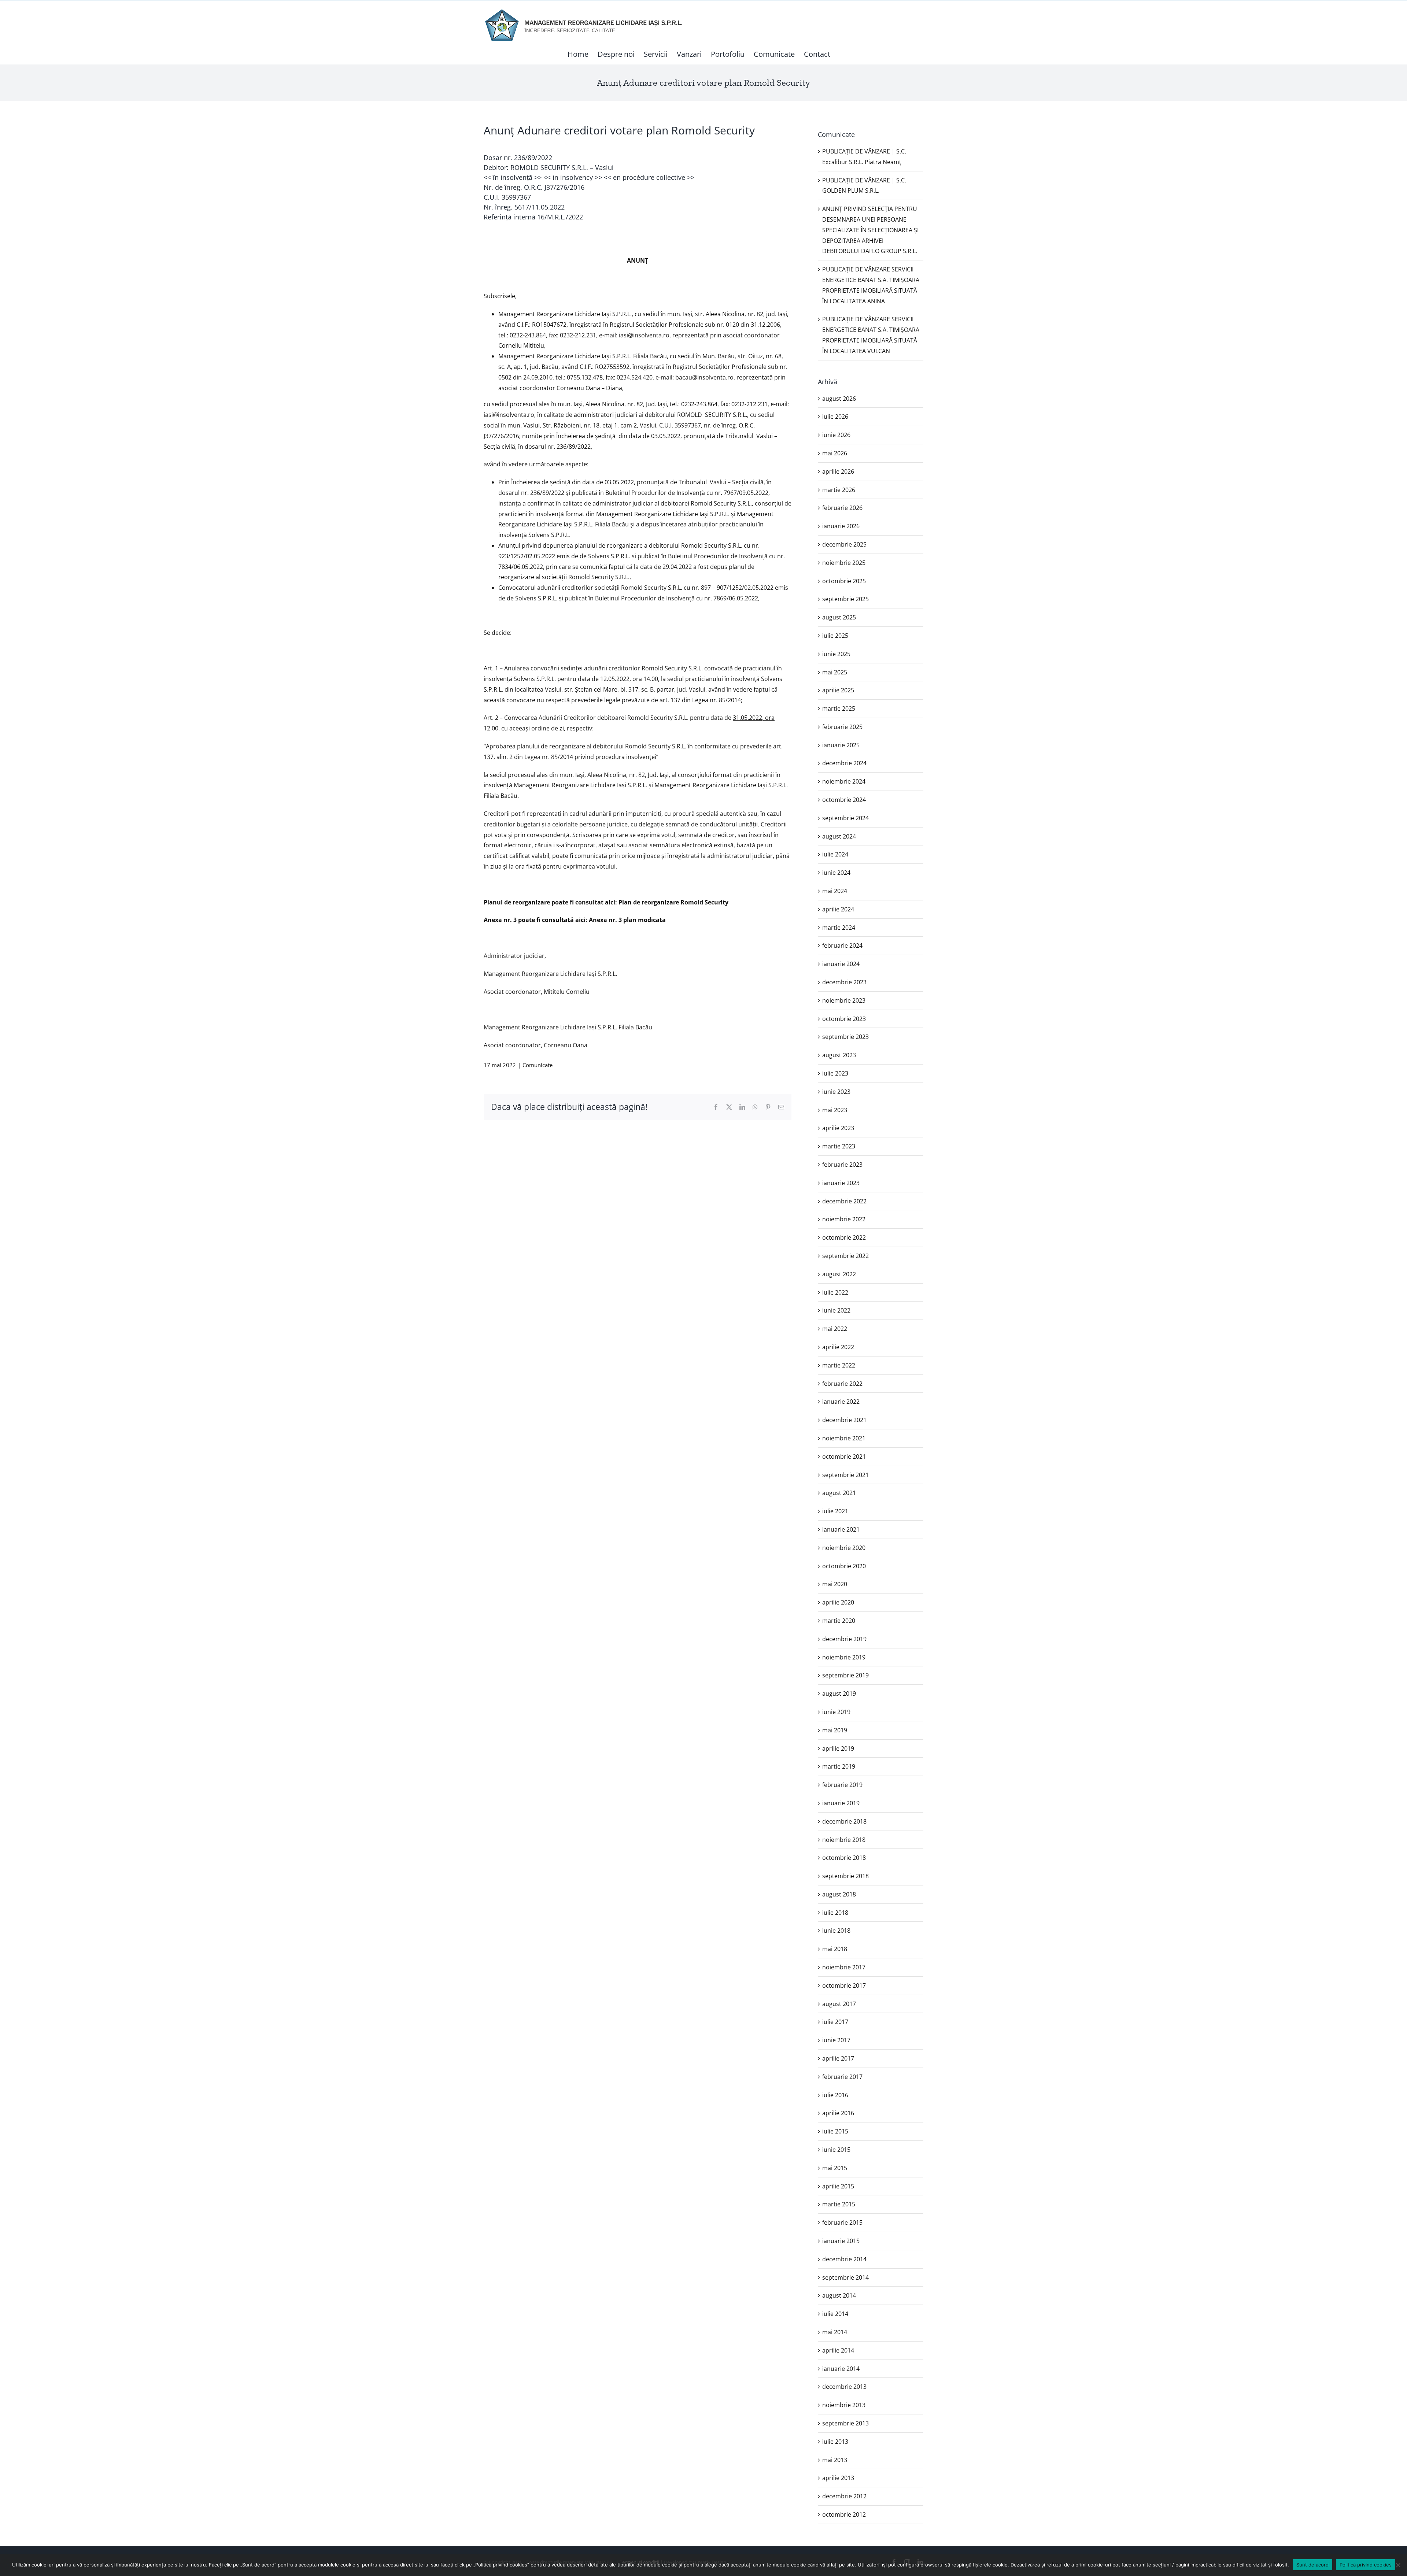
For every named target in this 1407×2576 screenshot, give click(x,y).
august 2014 (839, 2295)
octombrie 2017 (844, 1985)
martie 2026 (839, 490)
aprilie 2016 (838, 2113)
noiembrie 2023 (844, 1000)
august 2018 (839, 1894)
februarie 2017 (842, 2077)
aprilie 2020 (838, 1602)
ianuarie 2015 (841, 2241)
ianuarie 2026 (841, 526)
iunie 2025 (836, 654)
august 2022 (839, 1274)
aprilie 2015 (838, 2186)
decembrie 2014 (844, 2259)
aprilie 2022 (838, 1347)
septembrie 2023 (845, 1037)
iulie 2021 (835, 1511)
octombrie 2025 (844, 581)
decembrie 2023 (844, 982)
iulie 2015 (835, 2131)
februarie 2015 (842, 2222)
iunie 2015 (836, 2150)
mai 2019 (835, 1730)
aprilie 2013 (838, 2478)
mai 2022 (835, 1329)
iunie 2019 (836, 1712)
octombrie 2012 (844, 2514)
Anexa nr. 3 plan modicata (627, 920)
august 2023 (839, 1055)
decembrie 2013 (844, 2387)
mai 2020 (835, 1584)
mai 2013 (835, 2460)
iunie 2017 (836, 2040)
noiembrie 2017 (844, 1967)
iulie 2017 (835, 2022)
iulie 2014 (835, 2314)
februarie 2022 (842, 1384)
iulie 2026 (835, 417)
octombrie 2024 (844, 800)
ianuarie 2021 (841, 1529)
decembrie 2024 (844, 763)
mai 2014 (835, 2332)
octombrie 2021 (844, 1457)
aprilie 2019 (838, 1748)
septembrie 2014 (845, 2277)
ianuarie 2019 (841, 1803)
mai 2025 (835, 672)
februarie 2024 (842, 945)
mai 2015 (835, 2168)
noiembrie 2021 (844, 1438)
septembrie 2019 (845, 1675)
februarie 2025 (842, 727)
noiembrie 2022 (844, 1219)
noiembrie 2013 (844, 2405)
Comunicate (538, 1065)
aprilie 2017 (838, 2058)
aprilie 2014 (838, 2350)
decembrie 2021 (844, 1420)
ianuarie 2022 (841, 1402)
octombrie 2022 (844, 1237)
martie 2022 (839, 1365)
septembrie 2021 (845, 1475)
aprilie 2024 (838, 909)
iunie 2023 (836, 1092)
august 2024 (839, 836)
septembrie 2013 (845, 2423)
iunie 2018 (836, 1931)
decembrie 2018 (844, 1821)
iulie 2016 (835, 2095)
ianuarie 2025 (841, 745)
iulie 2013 (835, 2442)
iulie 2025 (835, 636)
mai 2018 (835, 1949)
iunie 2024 (836, 873)
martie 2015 (839, 2204)
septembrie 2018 (845, 1876)
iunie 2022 (836, 1310)
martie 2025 (839, 708)
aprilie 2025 (838, 690)
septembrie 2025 (845, 599)
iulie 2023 (835, 1073)
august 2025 (839, 617)
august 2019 (839, 1694)
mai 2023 (835, 1110)
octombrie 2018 (844, 1858)
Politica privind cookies (1366, 2565)
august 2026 (839, 399)
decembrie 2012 (844, 2496)
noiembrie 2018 (844, 1840)
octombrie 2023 (844, 1019)
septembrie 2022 (845, 1256)
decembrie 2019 (844, 1639)
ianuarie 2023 (841, 1183)
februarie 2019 (842, 1785)
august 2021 (839, 1493)
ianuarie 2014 (841, 2369)
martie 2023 (839, 1146)
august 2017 (839, 2004)
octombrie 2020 (844, 1566)
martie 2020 (839, 1621)
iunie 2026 (836, 435)
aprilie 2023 (838, 1128)
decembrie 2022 (844, 1201)
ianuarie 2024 (841, 964)
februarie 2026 (842, 508)
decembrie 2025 (844, 544)
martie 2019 (839, 1766)
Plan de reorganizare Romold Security (673, 902)
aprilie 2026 (838, 471)
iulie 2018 (835, 1913)
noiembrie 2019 (844, 1657)
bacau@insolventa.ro (704, 377)
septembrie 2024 (845, 818)
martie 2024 (839, 928)
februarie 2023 (842, 1165)
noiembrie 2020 (844, 1548)
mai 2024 (835, 891)
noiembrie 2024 (844, 781)
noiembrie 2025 (844, 563)
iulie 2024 (835, 854)
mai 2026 (835, 453)
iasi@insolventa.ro (644, 335)
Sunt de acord (1312, 2565)
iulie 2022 (835, 1292)
